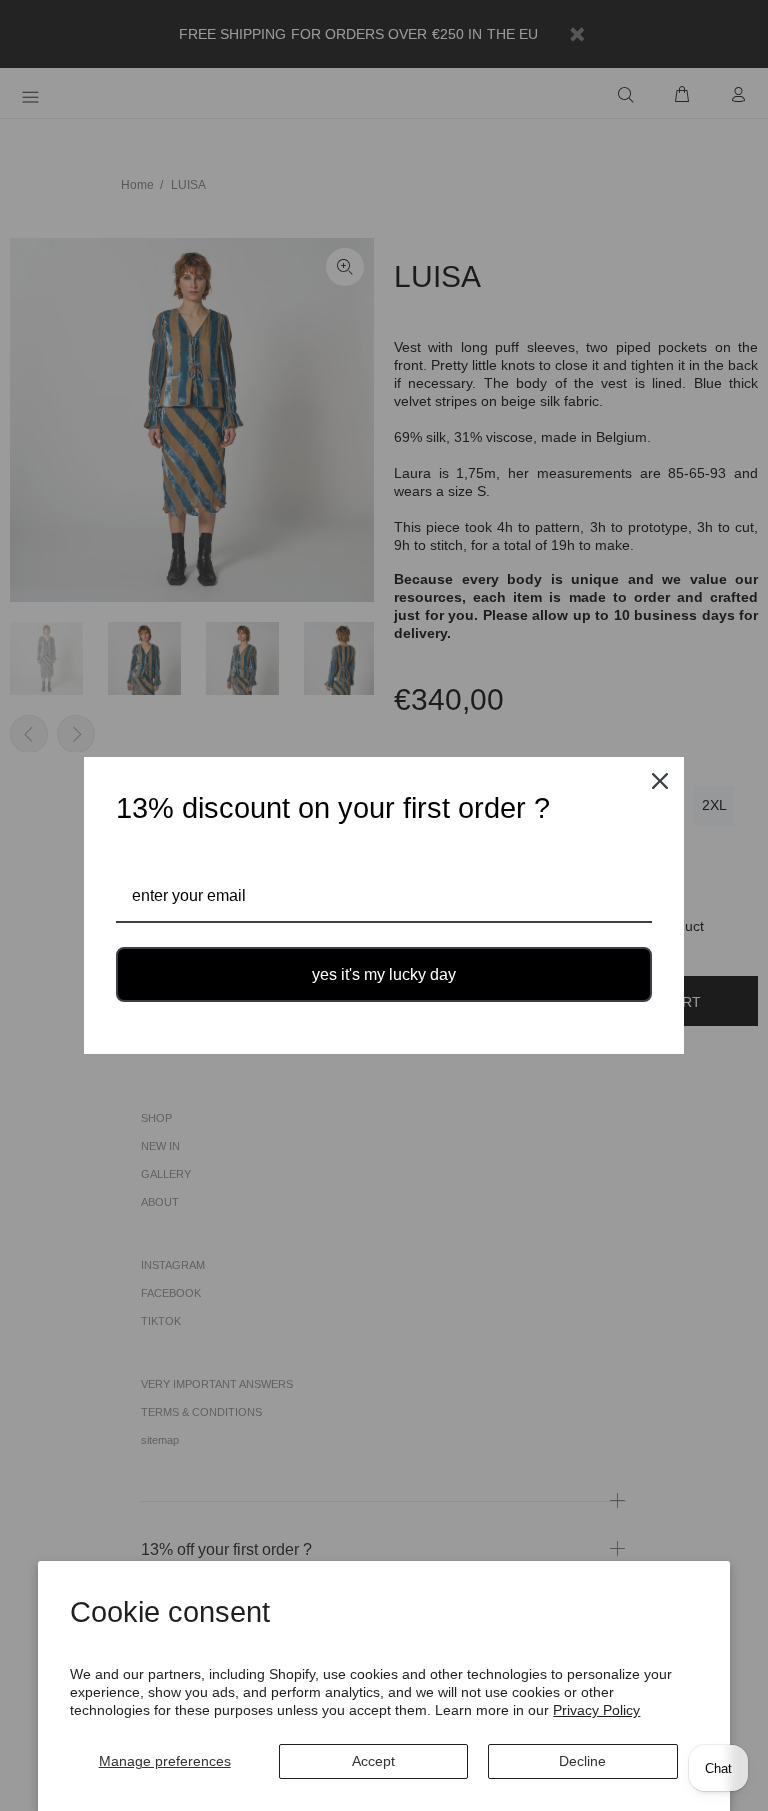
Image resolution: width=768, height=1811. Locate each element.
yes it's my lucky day (384, 974)
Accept (373, 1761)
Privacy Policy (596, 1710)
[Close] (660, 781)
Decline (582, 1761)
